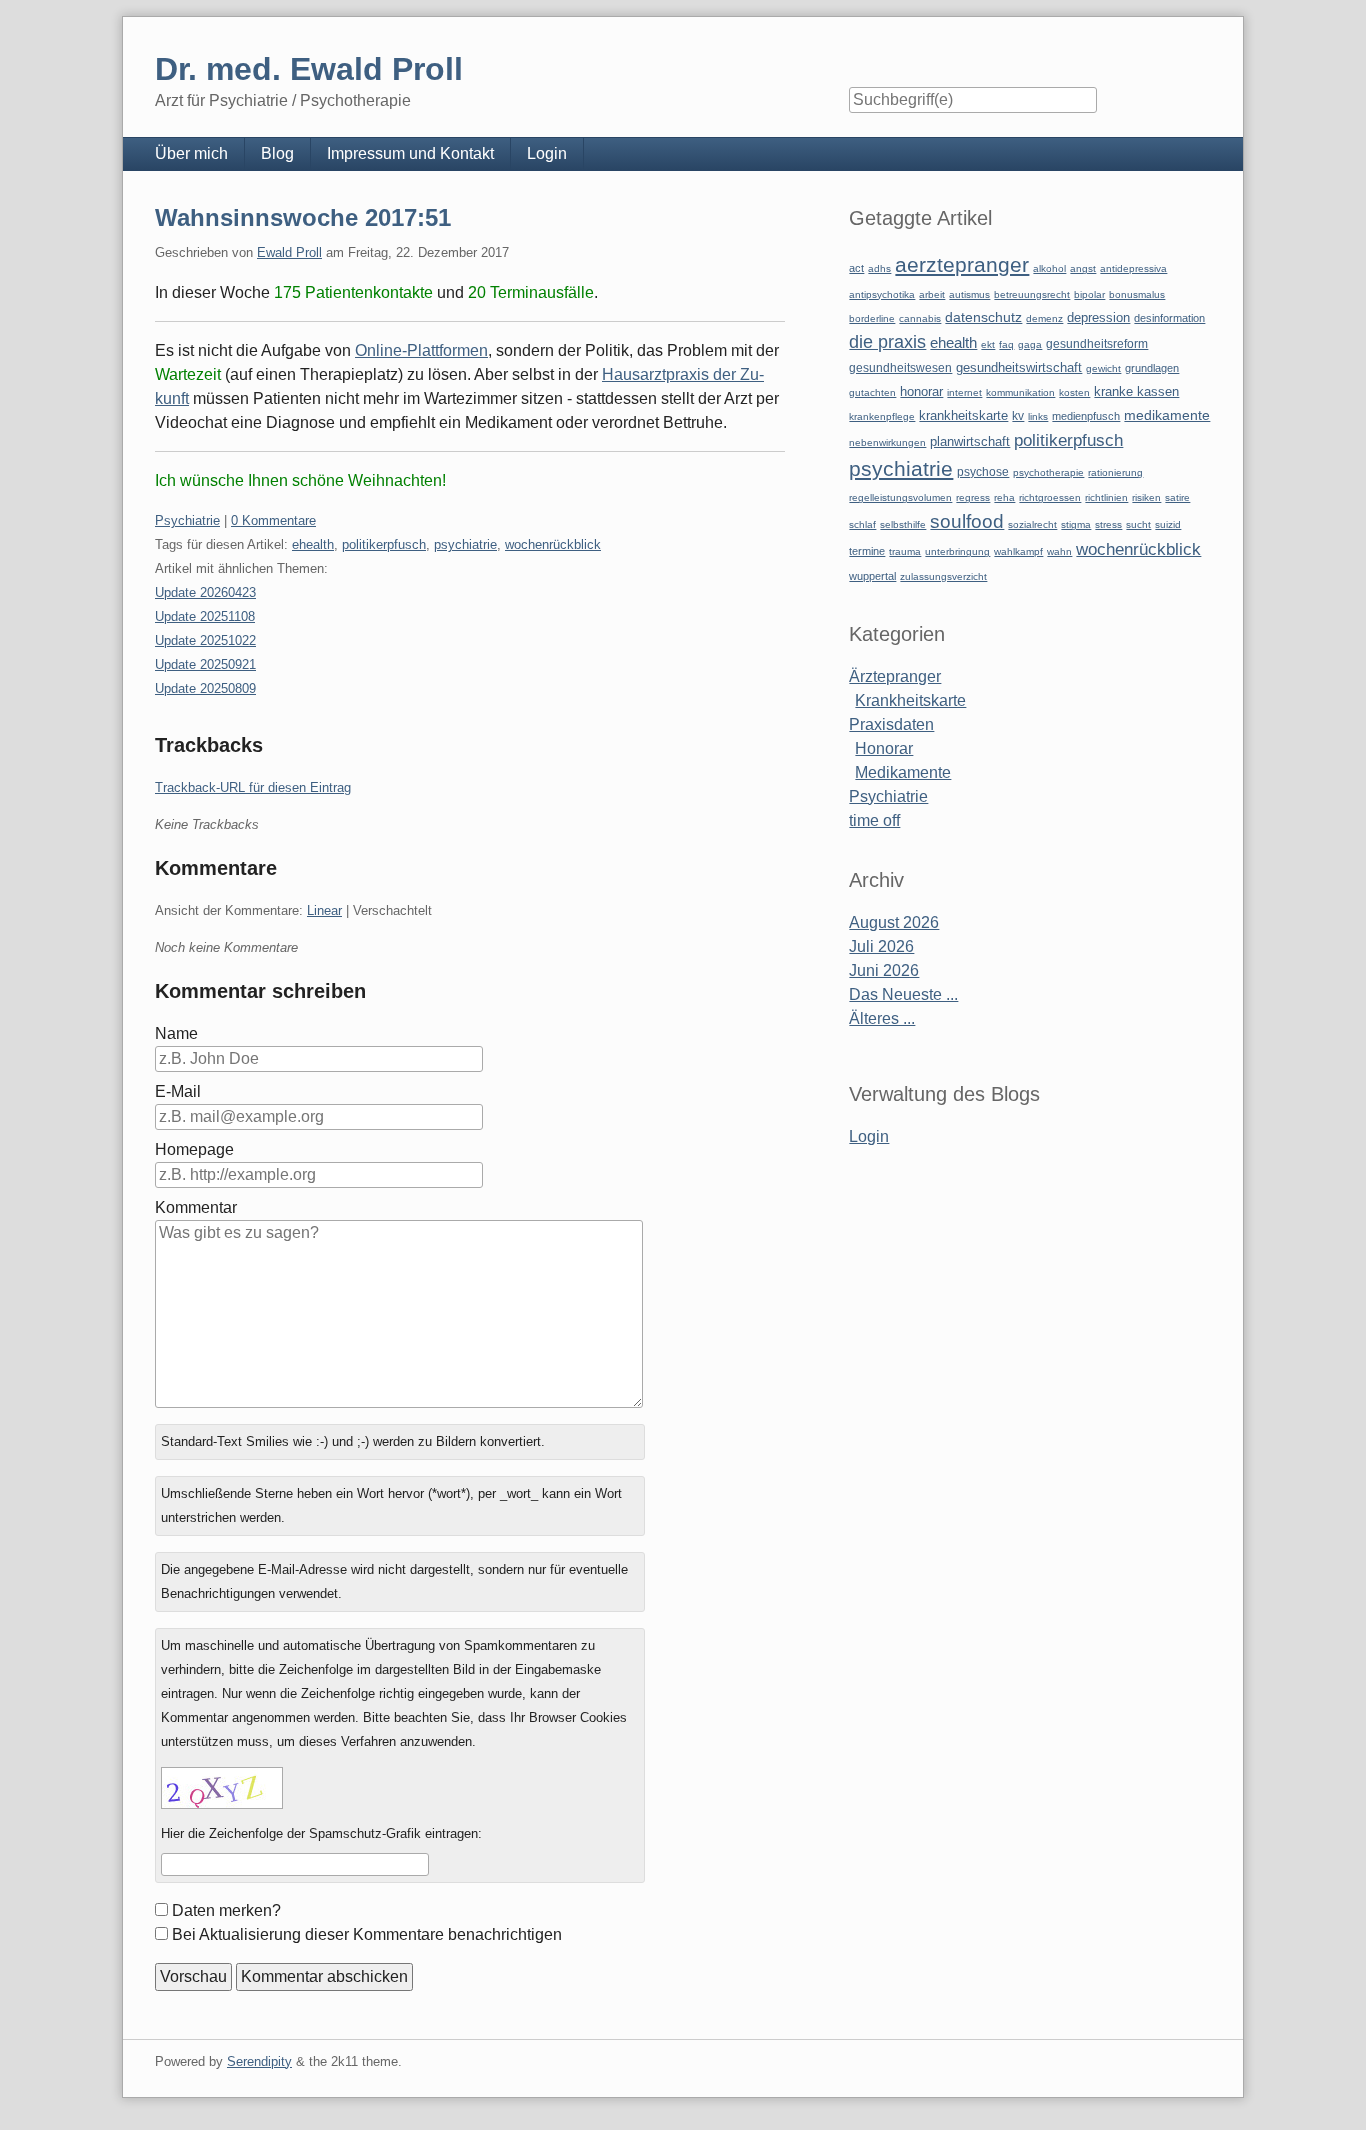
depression (1098, 317)
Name (176, 1033)
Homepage (194, 1149)
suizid (1168, 524)
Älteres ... (882, 1018)
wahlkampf (1018, 551)
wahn (1059, 551)
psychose (983, 472)
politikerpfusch (384, 544)
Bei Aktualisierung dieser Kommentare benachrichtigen (367, 1934)
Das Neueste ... (903, 994)
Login (547, 153)
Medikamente (903, 772)
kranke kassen (1136, 391)
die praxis (887, 342)
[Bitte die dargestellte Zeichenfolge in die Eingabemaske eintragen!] (222, 1788)
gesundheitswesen (900, 367)
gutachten (872, 392)
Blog (277, 153)
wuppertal (872, 576)
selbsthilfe (903, 524)
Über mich (191, 153)
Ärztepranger (895, 676)
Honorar (884, 748)
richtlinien (1106, 497)
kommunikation (1020, 392)
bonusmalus (1137, 294)
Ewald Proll (289, 252)
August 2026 (894, 922)
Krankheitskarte (910, 700)
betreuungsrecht (1032, 294)
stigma (1076, 524)
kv (1018, 416)
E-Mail (178, 1091)
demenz (1044, 318)
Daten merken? (226, 1910)
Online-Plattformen (421, 350)
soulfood (967, 521)
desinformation (1169, 318)
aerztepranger (962, 264)
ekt (988, 344)
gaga (1030, 344)
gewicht (1103, 368)
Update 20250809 (205, 688)
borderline (872, 318)
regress (973, 497)
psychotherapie (1048, 472)
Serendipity (259, 2061)
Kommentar (196, 1207)
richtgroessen (1050, 497)
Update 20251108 (205, 616)
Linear (324, 910)
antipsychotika (882, 294)
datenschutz (983, 317)
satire (1177, 497)
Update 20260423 (205, 592)
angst (1083, 268)
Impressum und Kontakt (410, 153)
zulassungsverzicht (943, 576)
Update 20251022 (205, 640)
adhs (879, 268)
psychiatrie (465, 544)
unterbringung (957, 551)
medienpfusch (1086, 416)
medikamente (1167, 415)
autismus (969, 294)
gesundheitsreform (1097, 344)
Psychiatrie (187, 520)
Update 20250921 (205, 664)
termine (867, 551)
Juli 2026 (881, 946)
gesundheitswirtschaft (1019, 368)
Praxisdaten (891, 724)
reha (1004, 497)
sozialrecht (1032, 524)
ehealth (313, 544)
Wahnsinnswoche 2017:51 (303, 217)
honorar (921, 391)
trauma (905, 551)
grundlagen (1152, 368)
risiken (1146, 497)
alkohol (1049, 268)
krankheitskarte (963, 415)
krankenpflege (882, 416)
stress (1108, 524)
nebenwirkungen (887, 442)
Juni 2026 (884, 970)
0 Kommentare (273, 520)
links (1038, 416)
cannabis (920, 318)
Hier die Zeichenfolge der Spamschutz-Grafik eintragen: (321, 1833)
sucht (1138, 524)
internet (964, 392)
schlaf (862, 524)
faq (1006, 344)
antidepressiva (1133, 268)
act (856, 268)
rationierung (1115, 472)
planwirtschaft (970, 441)
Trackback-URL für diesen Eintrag (253, 787)
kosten (1074, 392)
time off (874, 820)
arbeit (932, 294)
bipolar (1089, 294)
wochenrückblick (553, 544)
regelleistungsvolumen (900, 497)
